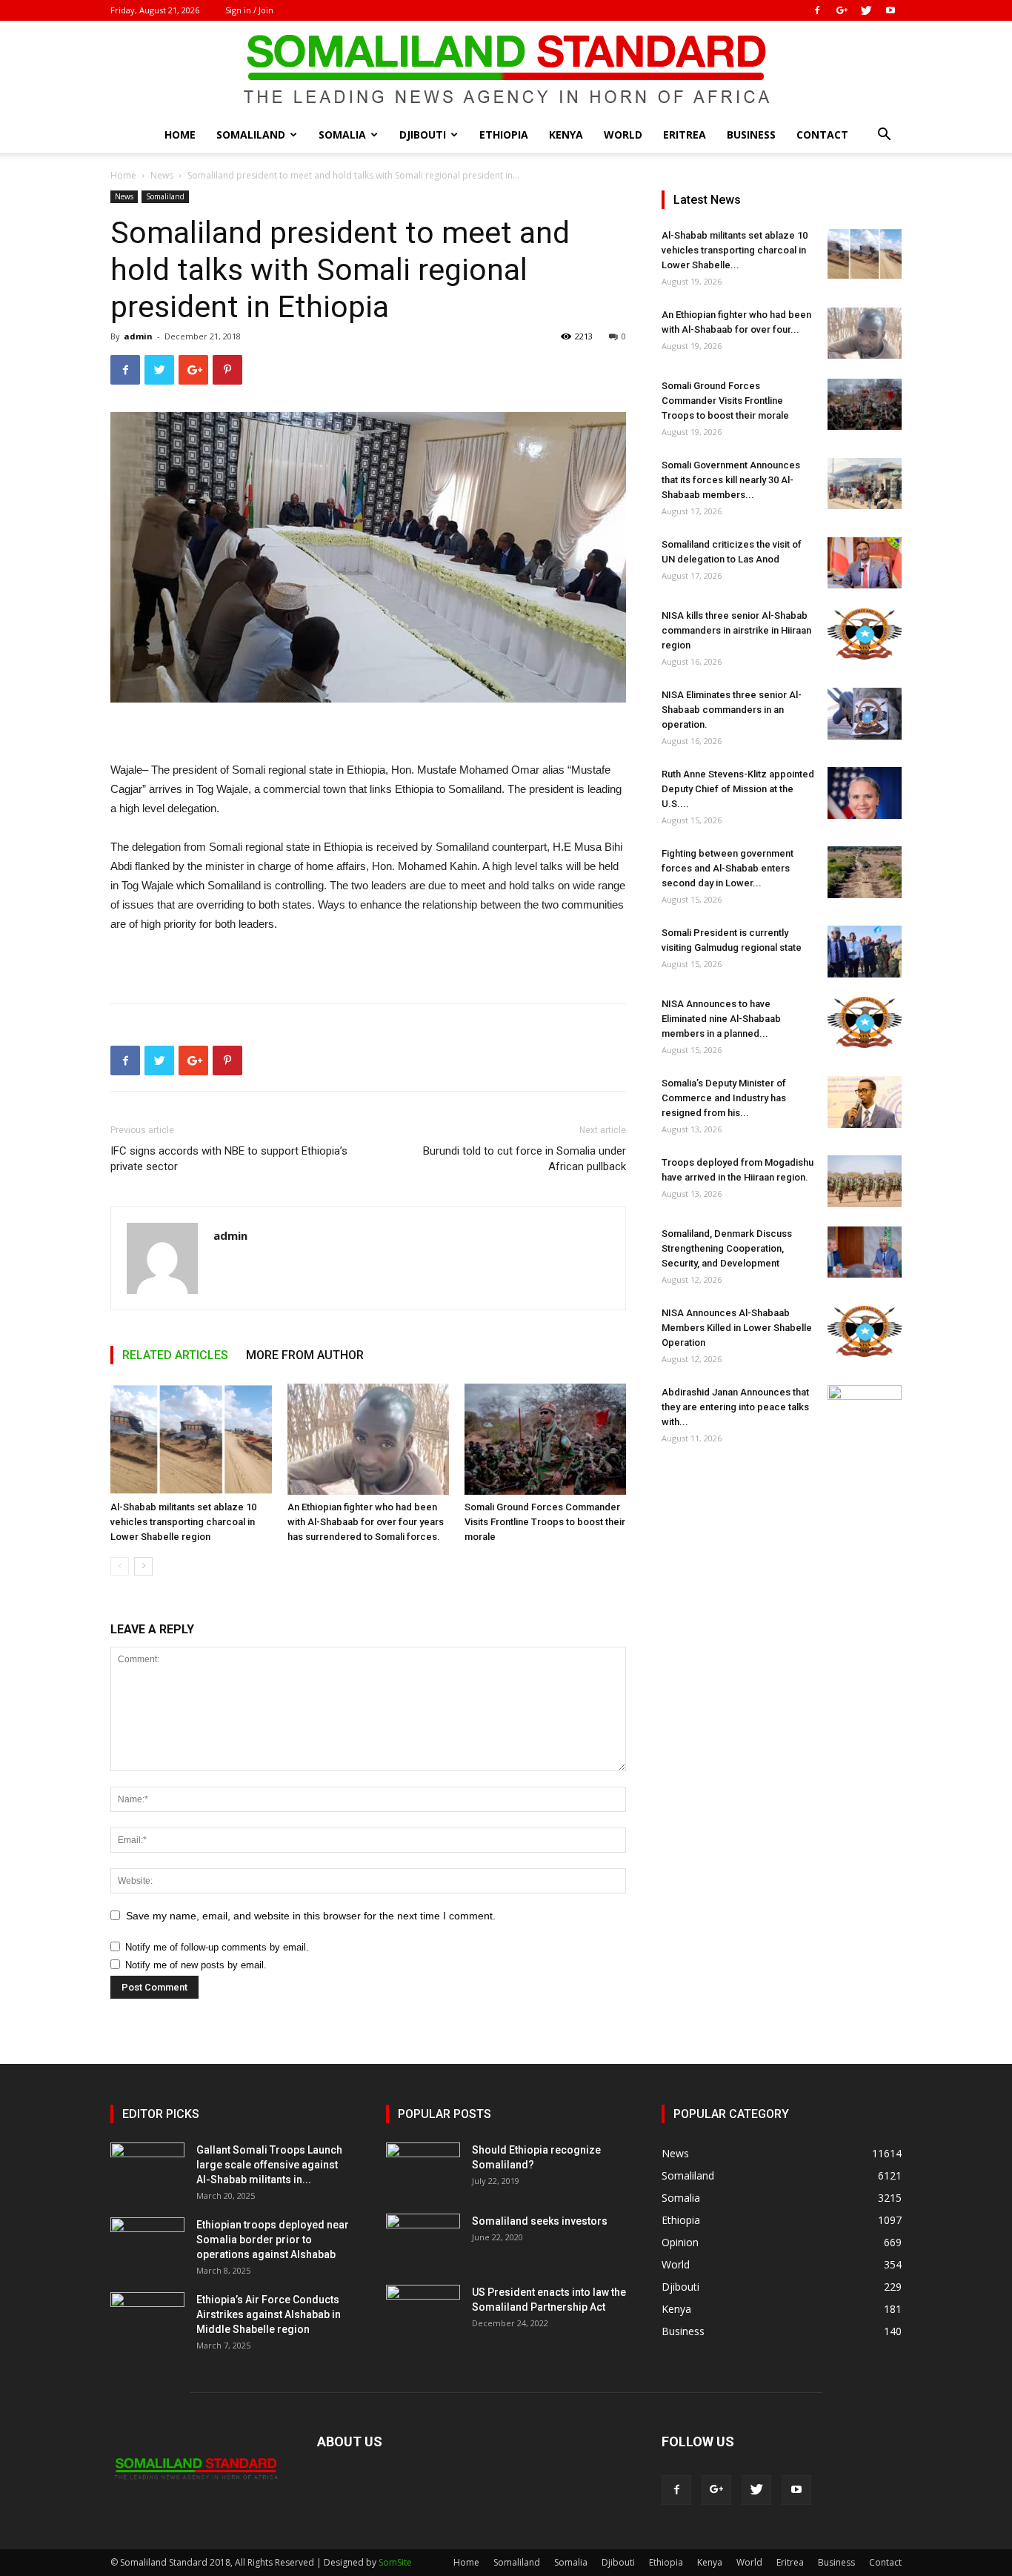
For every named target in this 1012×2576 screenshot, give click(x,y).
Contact (822, 135)
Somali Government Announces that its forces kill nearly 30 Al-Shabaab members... (731, 480)
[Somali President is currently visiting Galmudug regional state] (865, 952)
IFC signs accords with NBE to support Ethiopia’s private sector (229, 1159)
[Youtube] (891, 10)
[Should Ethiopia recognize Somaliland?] (423, 2168)
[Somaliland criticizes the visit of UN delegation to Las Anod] (865, 563)
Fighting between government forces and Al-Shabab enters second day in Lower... (728, 868)
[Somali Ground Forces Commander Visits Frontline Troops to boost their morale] (545, 1439)
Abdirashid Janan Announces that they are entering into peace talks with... (735, 1407)
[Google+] (842, 10)
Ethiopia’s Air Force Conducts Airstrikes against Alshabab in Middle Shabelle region (269, 2314)
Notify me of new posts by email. (196, 1965)
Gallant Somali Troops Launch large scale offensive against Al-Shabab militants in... (269, 2165)
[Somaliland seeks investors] (423, 2240)
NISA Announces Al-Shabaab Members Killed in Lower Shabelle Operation (737, 1328)
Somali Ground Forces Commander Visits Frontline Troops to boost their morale (545, 1522)
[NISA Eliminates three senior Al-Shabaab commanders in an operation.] (865, 714)
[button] (884, 136)
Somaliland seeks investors (540, 2221)
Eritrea (685, 135)
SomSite (395, 2562)
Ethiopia (504, 135)
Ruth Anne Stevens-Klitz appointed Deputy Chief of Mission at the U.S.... (738, 789)
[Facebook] (817, 10)
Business (751, 135)
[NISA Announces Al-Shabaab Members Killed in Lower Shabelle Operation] (865, 1331)
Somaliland (251, 135)
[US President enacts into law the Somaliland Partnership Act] (423, 2311)
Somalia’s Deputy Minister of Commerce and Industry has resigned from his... (724, 1098)
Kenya (566, 135)
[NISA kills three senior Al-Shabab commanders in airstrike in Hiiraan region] (865, 634)
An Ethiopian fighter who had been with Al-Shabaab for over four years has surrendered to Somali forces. (366, 1522)
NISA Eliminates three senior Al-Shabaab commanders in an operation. (732, 710)
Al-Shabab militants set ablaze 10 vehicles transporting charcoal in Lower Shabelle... (735, 250)
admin (138, 336)
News (162, 175)
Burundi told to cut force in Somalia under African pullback (525, 1159)
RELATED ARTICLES (175, 1355)
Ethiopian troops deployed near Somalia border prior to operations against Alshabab (273, 2240)
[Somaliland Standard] (506, 70)
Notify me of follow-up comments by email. (217, 1947)
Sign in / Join (249, 10)
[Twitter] (866, 10)
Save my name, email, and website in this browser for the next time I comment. (311, 1916)
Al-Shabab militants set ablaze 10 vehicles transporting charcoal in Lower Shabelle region (183, 1522)
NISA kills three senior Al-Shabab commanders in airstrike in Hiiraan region (736, 630)
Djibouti (423, 135)
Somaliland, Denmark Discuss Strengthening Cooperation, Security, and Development (727, 1248)
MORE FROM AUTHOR (305, 1355)
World (623, 135)
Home (180, 135)
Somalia (342, 135)
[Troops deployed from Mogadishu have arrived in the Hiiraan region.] (865, 1181)
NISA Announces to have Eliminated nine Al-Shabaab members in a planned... (721, 1019)
